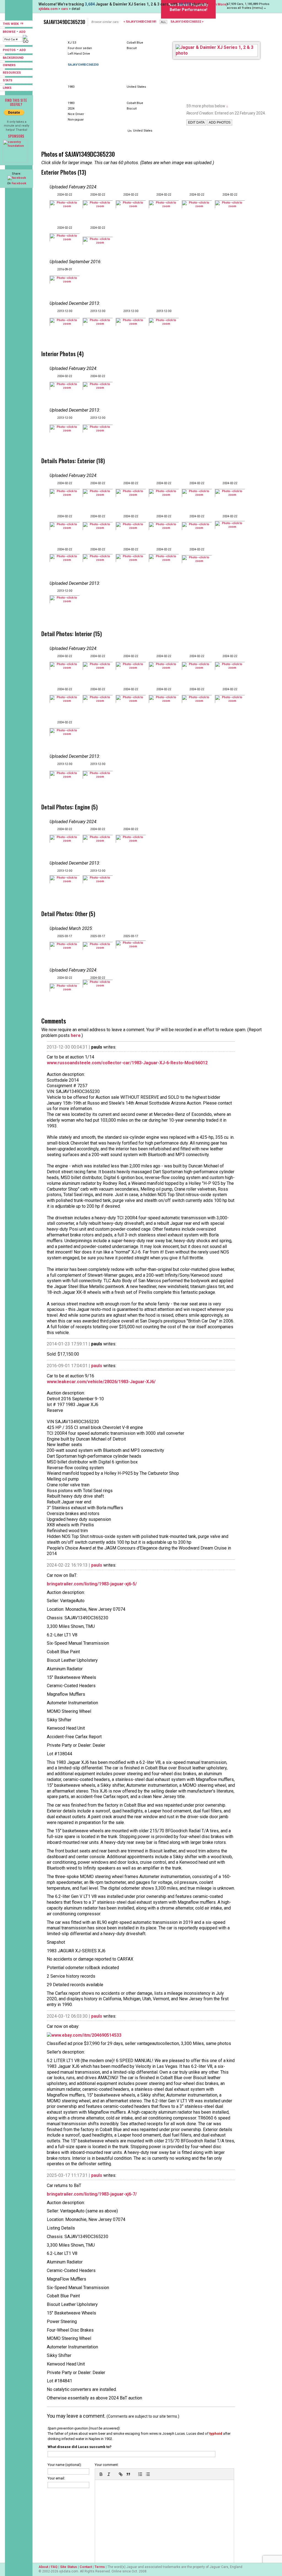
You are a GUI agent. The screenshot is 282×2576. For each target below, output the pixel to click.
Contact (86, 2567)
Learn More (217, 4)
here (76, 1035)
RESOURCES (12, 73)
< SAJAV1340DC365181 (140, 22)
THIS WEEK (11, 24)
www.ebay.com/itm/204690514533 (86, 2035)
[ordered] (140, 2474)
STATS (8, 80)
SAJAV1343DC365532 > (187, 22)
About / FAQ (48, 2567)
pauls (97, 1366)
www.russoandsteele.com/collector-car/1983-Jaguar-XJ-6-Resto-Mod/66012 (127, 1063)
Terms (100, 2567)
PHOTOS (9, 50)
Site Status (69, 2567)
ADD (22, 32)
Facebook (19, 183)
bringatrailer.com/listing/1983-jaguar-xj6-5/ (92, 1584)
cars (65, 9)
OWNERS (9, 65)
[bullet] (148, 2474)
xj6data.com (48, 9)
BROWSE (9, 32)
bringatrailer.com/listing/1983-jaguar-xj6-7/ (92, 2194)
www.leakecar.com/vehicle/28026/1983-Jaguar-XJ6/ (101, 1382)
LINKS (7, 88)
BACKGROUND (13, 58)
